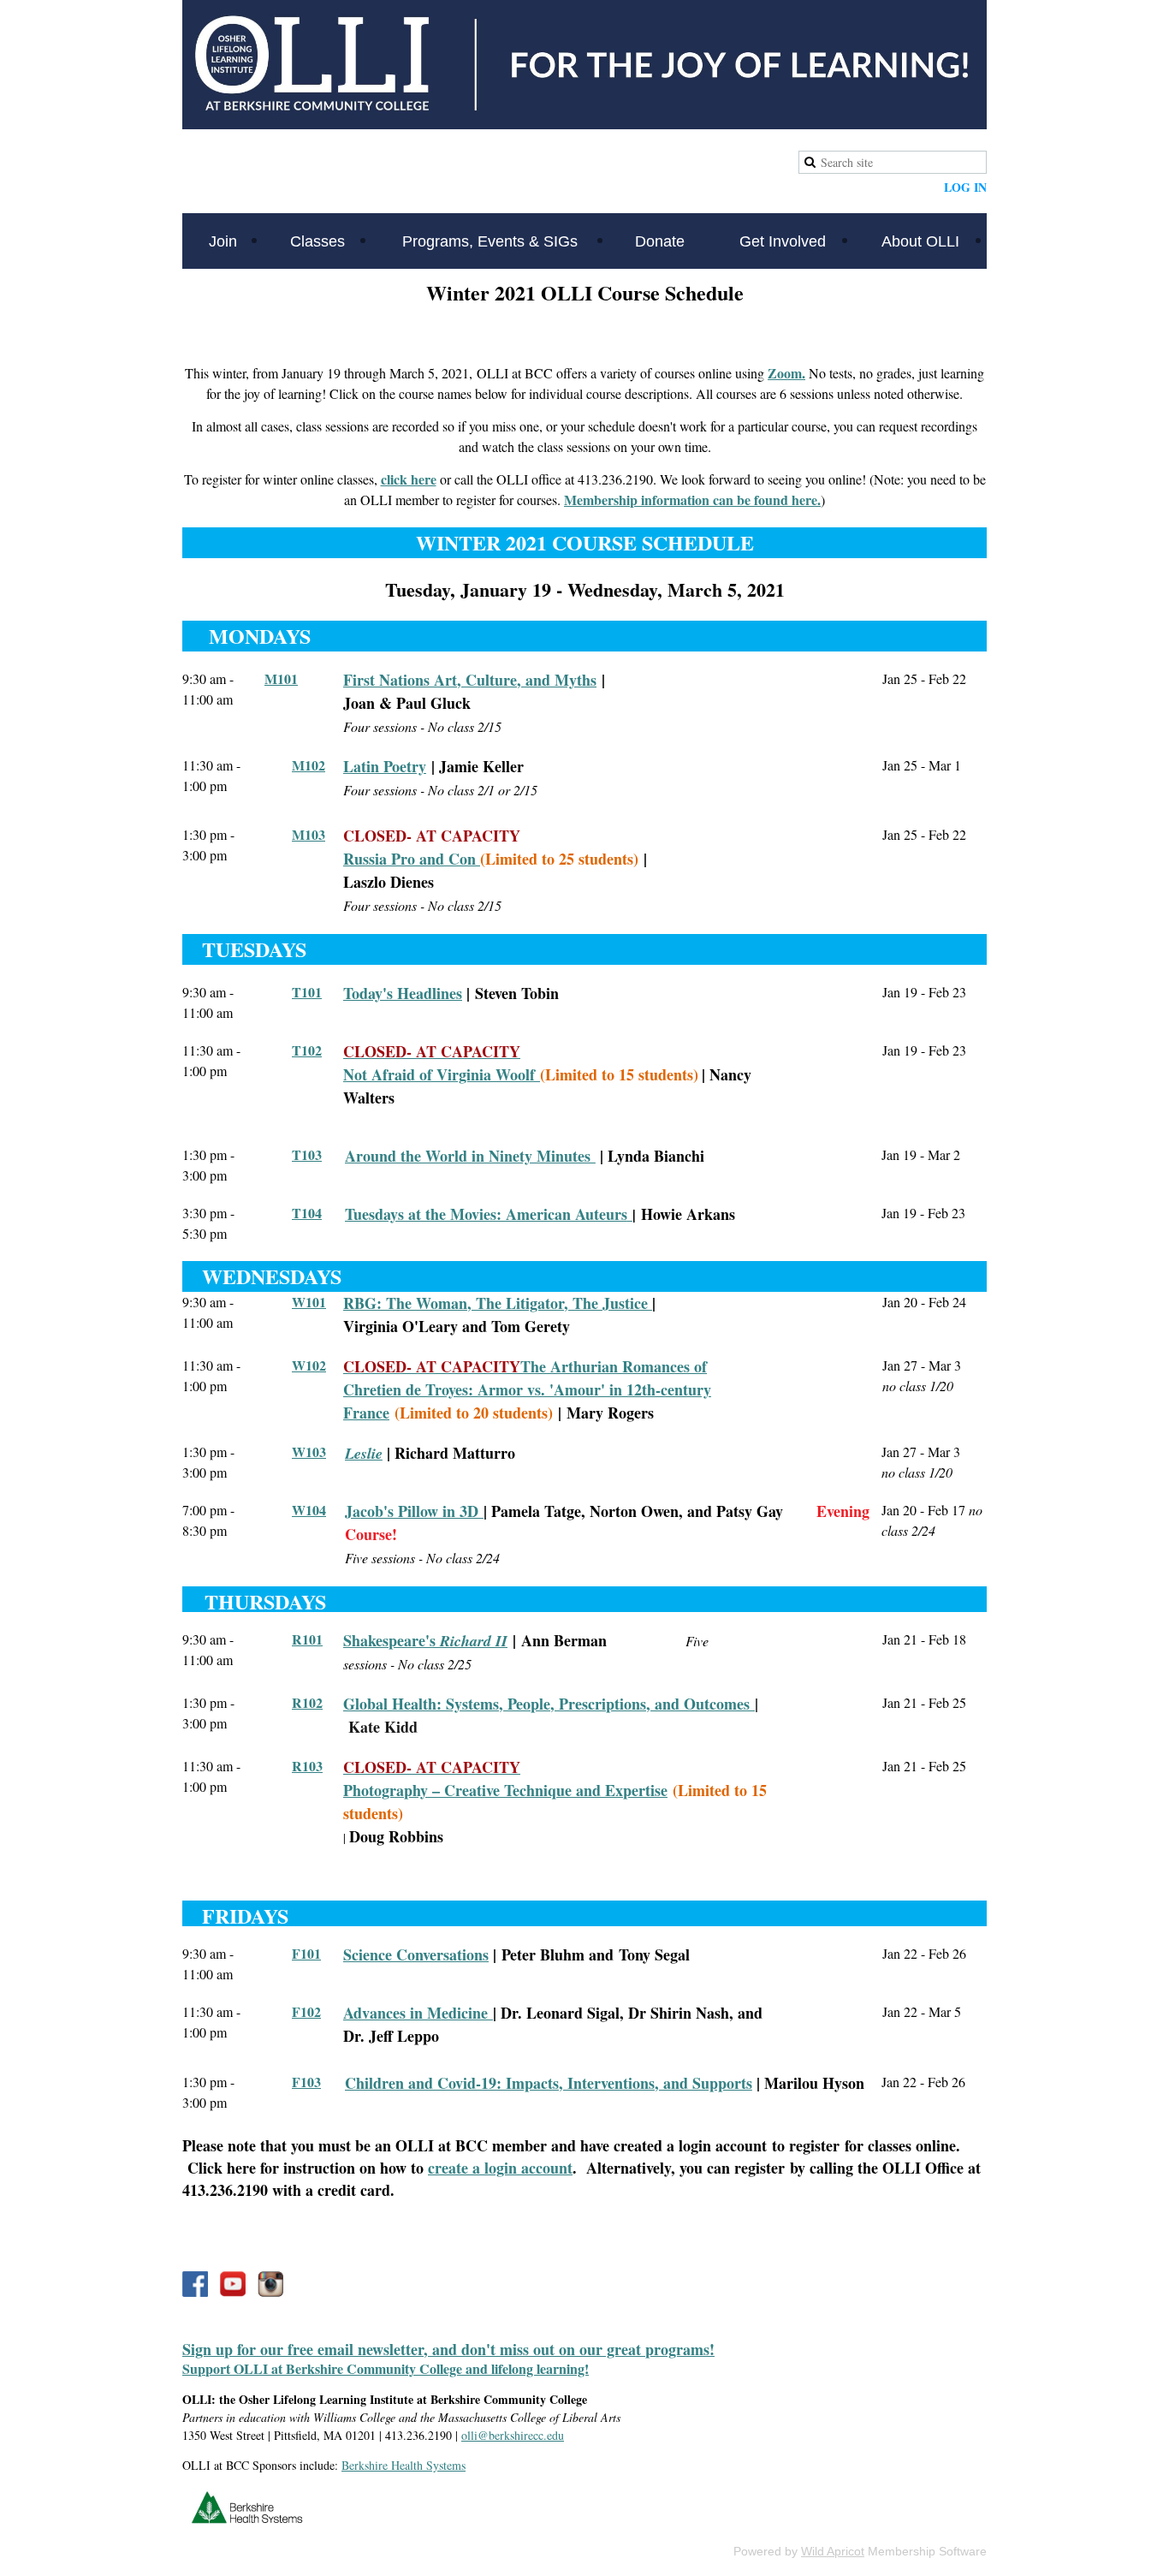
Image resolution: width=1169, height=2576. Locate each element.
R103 (307, 1766)
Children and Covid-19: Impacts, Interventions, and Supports (549, 2083)
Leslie (364, 1453)
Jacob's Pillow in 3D (414, 1511)
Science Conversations (416, 1954)
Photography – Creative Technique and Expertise (505, 1790)
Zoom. (786, 373)
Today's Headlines (403, 993)
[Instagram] (270, 2284)
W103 (309, 1452)
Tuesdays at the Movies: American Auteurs (486, 1214)
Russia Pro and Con (412, 859)
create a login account (500, 2168)
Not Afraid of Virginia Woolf (442, 1074)
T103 (307, 1154)
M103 (309, 834)
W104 (309, 1510)
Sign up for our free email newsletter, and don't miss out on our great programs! (448, 2349)
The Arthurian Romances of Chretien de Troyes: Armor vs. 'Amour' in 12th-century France (527, 1389)
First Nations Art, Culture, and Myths (470, 680)
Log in (965, 187)
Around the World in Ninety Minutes (470, 1156)
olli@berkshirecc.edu (513, 2435)
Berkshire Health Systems (404, 2465)
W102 (309, 1365)
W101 (309, 1302)
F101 (306, 1953)
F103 (306, 2082)
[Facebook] (195, 2284)
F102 (306, 2011)
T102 (307, 1050)
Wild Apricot (833, 2551)
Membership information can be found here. (692, 500)
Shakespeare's (425, 1640)
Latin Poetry (385, 766)
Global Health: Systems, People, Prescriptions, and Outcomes (549, 1704)
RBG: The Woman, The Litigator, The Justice (498, 1303)
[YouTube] (233, 2284)
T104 (307, 1213)
